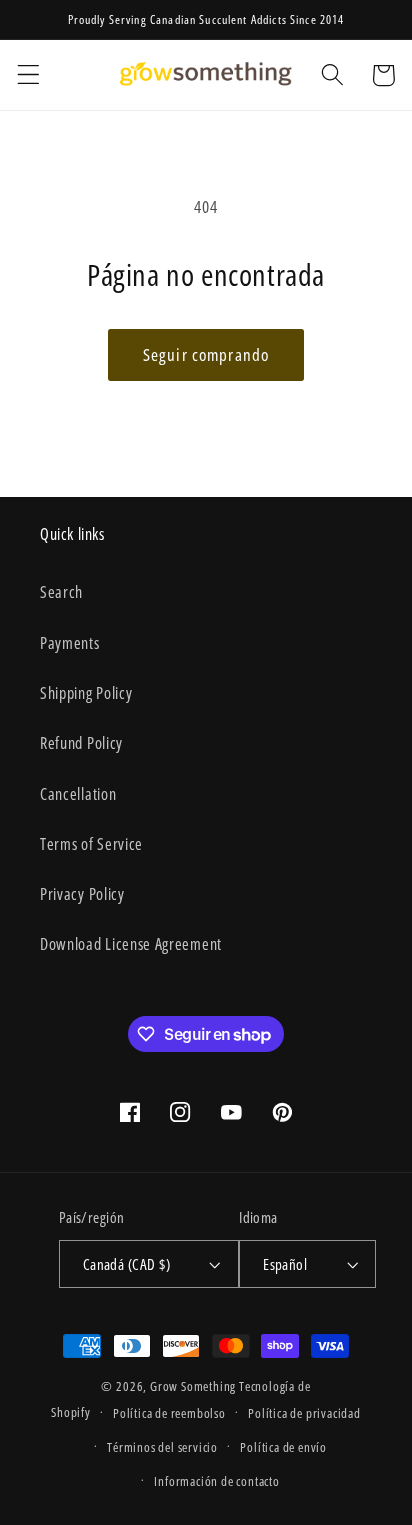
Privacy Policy (82, 894)
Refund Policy (81, 743)
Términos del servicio (162, 1447)
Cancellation (78, 794)
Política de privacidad (304, 1413)
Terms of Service (91, 844)
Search (61, 592)
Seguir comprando (206, 354)
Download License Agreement (131, 944)
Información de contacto (217, 1481)
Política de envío (283, 1447)
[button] (28, 75)
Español (285, 1264)
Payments (70, 643)
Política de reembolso (169, 1413)
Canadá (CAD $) (126, 1264)
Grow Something (193, 1386)
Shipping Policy (86, 693)
